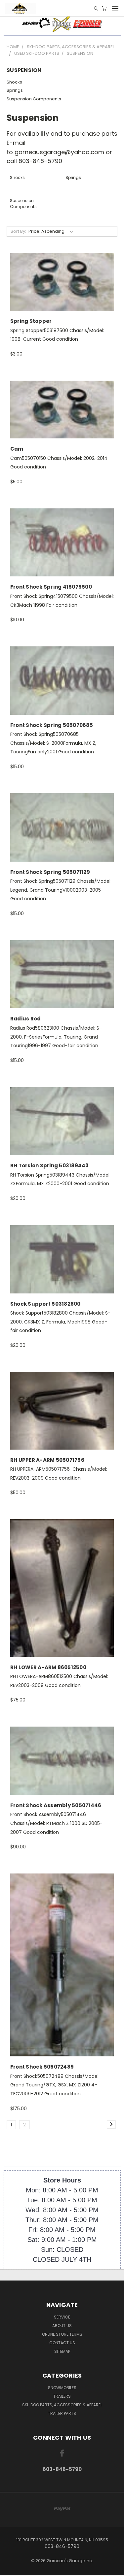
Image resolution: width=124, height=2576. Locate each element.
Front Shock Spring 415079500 (51, 587)
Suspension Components (34, 99)
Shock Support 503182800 (45, 1304)
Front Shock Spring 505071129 (50, 872)
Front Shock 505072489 (42, 2067)
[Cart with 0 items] (104, 8)
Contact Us (62, 2343)
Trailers (62, 2396)
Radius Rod (26, 1019)
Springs (15, 90)
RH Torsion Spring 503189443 (50, 1166)
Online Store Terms (62, 2334)
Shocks (14, 82)
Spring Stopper (31, 321)
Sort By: (18, 231)
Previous (10, 2569)
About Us (62, 2326)
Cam (17, 449)
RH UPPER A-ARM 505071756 (47, 1460)
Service (62, 2317)
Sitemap (62, 2351)
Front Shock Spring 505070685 (52, 725)
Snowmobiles (62, 2388)
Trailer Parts (62, 2413)
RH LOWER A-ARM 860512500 (48, 1667)
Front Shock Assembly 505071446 (56, 1805)
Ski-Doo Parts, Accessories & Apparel (62, 2405)
